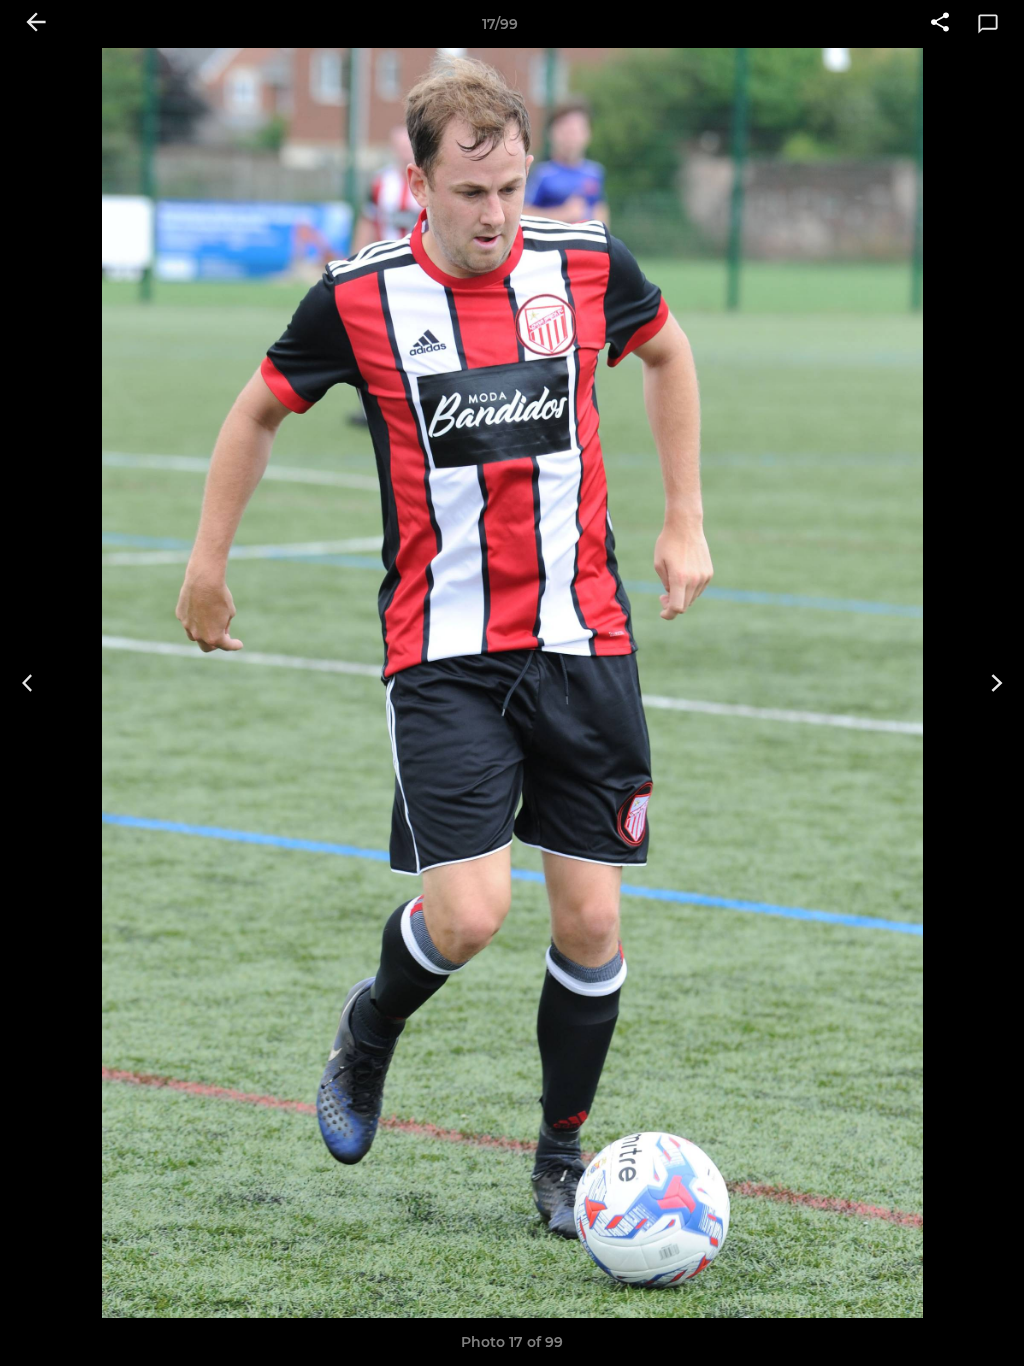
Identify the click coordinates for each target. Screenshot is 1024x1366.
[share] (940, 24)
